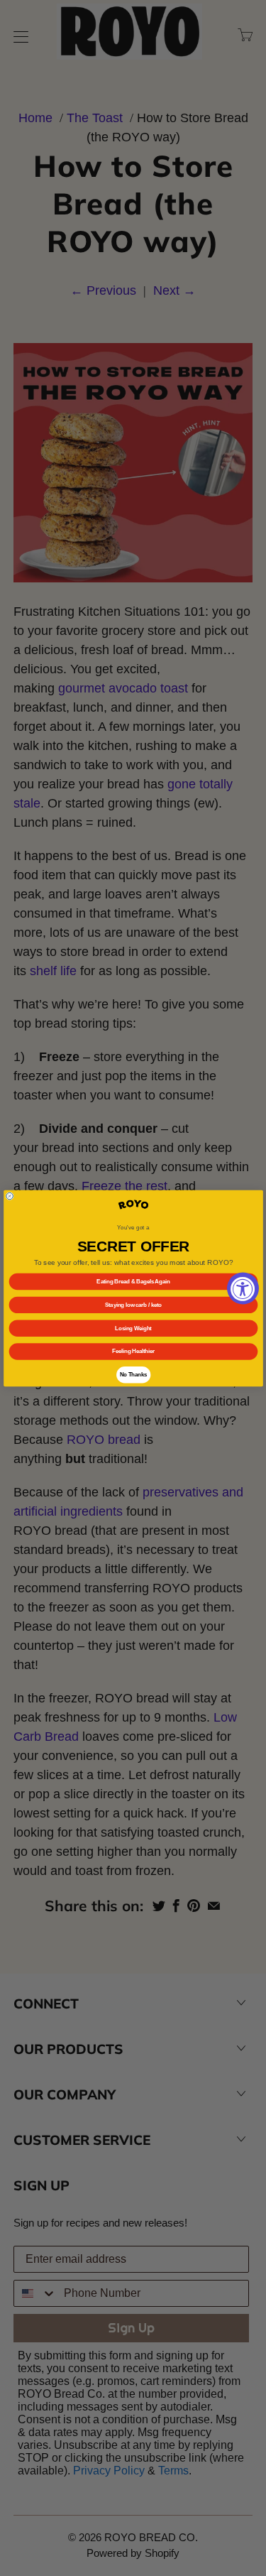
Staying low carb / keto (133, 1305)
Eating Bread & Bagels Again (133, 1281)
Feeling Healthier (133, 1351)
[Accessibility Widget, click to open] (243, 1288)
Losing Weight (133, 1327)
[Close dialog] (9, 1196)
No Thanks (133, 1374)
